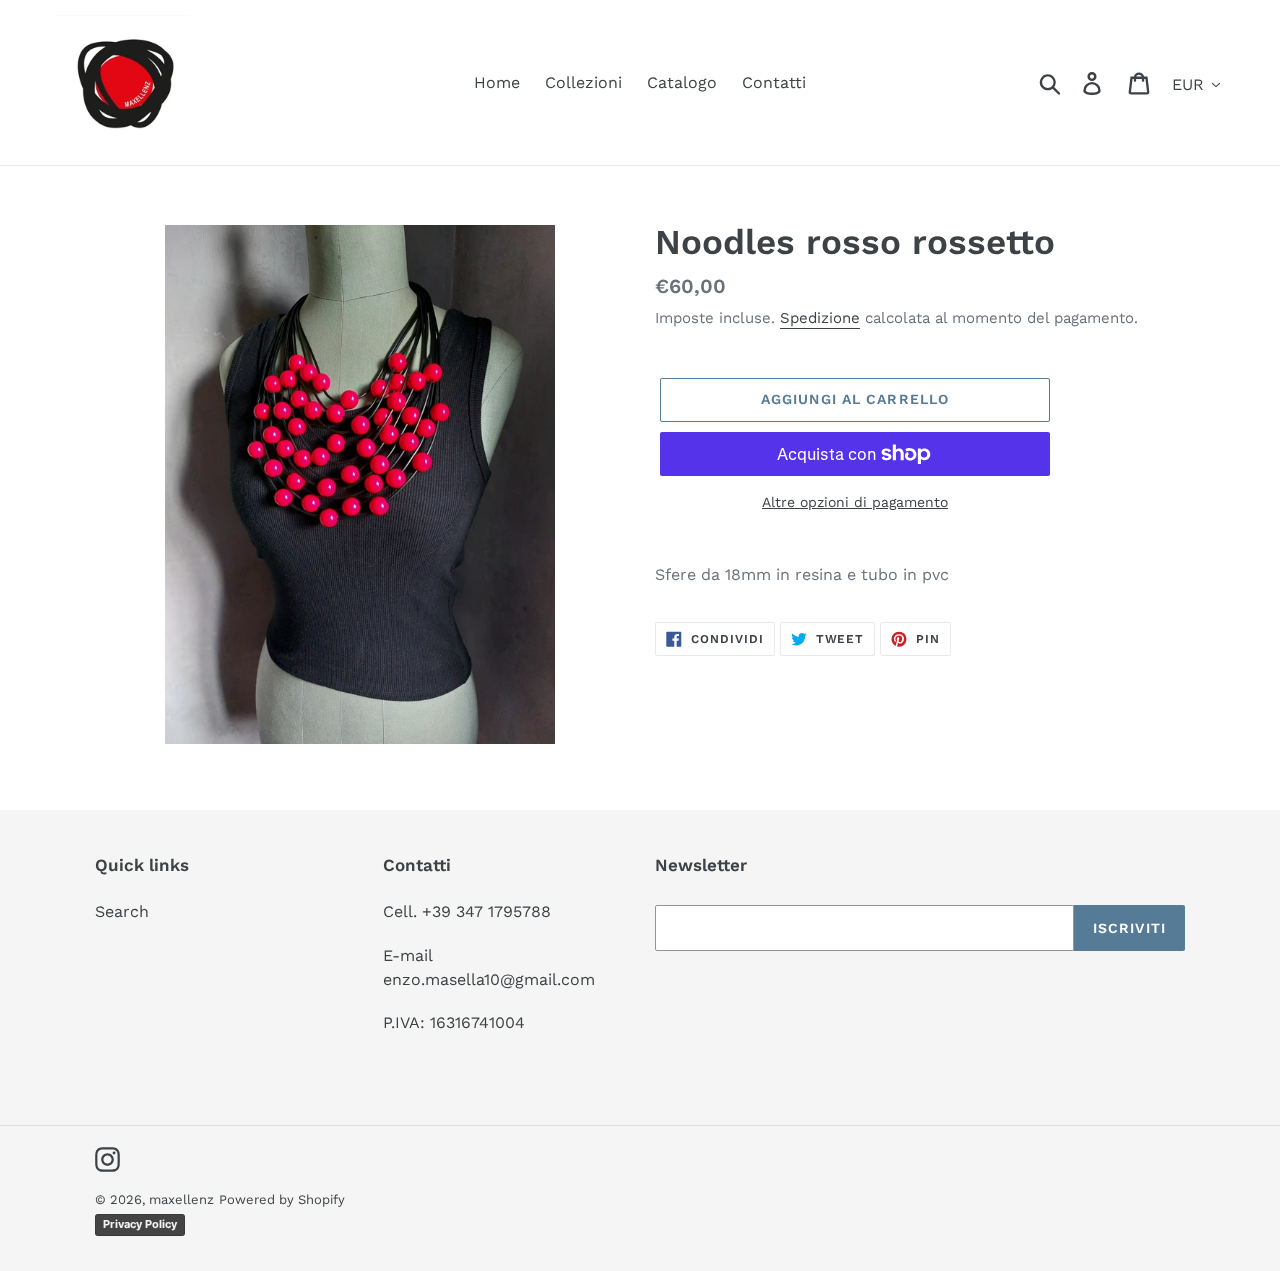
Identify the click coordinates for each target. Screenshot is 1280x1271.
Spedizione (820, 318)
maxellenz (181, 1199)
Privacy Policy (140, 1224)
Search (122, 911)
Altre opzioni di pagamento (855, 502)
